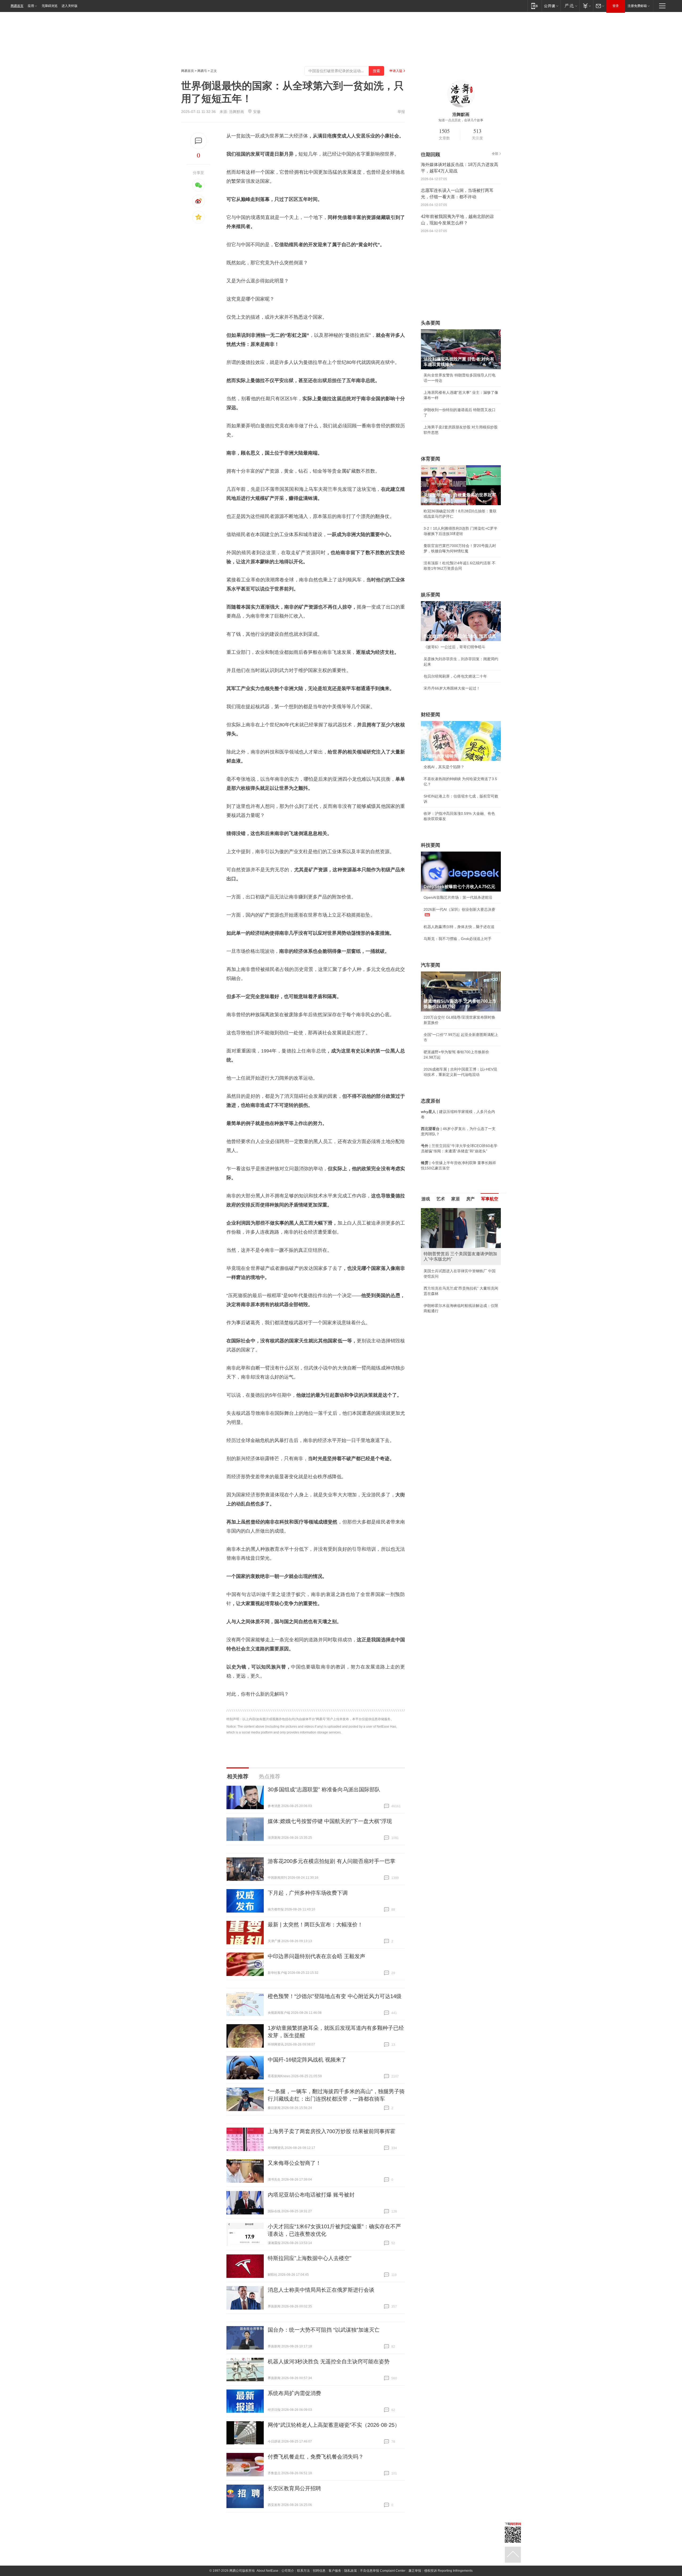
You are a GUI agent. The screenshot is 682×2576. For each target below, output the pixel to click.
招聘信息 (319, 2571)
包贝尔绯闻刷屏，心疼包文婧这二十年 (455, 676)
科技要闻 (431, 845)
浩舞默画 (237, 112)
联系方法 (303, 2571)
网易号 (202, 71)
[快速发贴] (199, 141)
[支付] (586, 6)
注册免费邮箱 (637, 6)
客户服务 (335, 2571)
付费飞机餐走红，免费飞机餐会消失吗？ (316, 2457)
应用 (31, 6)
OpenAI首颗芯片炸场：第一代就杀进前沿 (458, 897)
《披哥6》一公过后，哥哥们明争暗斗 (454, 647)
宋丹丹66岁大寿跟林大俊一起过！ (452, 688)
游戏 (426, 1199)
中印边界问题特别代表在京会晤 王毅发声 (316, 1956)
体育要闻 (431, 459)
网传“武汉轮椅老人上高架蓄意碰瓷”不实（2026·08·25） (334, 2425)
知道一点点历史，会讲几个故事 (461, 120)
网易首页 (17, 6)
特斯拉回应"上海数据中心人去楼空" (310, 2258)
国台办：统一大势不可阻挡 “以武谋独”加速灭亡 (324, 2330)
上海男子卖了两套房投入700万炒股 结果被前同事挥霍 (332, 2131)
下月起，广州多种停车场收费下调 (308, 1893)
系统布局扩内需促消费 (294, 2393)
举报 (401, 112)
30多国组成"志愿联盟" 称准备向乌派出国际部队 (324, 1789)
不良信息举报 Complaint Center (383, 2571)
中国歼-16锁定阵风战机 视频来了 (307, 2060)
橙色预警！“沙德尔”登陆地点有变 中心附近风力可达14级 (335, 1996)
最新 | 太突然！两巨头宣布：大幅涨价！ (315, 1925)
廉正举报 (415, 2571)
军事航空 (490, 1199)
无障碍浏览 (50, 6)
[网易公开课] (551, 6)
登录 (616, 6)
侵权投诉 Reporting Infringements (448, 2571)
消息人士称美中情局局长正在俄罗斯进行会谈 (321, 2290)
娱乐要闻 (431, 595)
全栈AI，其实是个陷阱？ (444, 767)
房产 (470, 1199)
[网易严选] (570, 6)
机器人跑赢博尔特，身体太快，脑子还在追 (459, 927)
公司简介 (288, 2571)
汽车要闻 (431, 965)
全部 (495, 154)
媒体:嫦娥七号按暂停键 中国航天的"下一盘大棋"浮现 (330, 1821)
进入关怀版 (70, 6)
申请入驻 (396, 71)
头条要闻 (431, 323)
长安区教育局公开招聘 (294, 2488)
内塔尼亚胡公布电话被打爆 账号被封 (311, 2195)
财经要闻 (431, 715)
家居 (456, 1199)
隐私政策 (351, 2571)
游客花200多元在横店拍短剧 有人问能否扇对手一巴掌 (332, 1861)
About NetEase (267, 2571)
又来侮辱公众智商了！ (294, 2163)
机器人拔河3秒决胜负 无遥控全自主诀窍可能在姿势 (329, 2362)
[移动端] (535, 6)
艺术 (441, 1199)
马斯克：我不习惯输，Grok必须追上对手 (458, 939)
